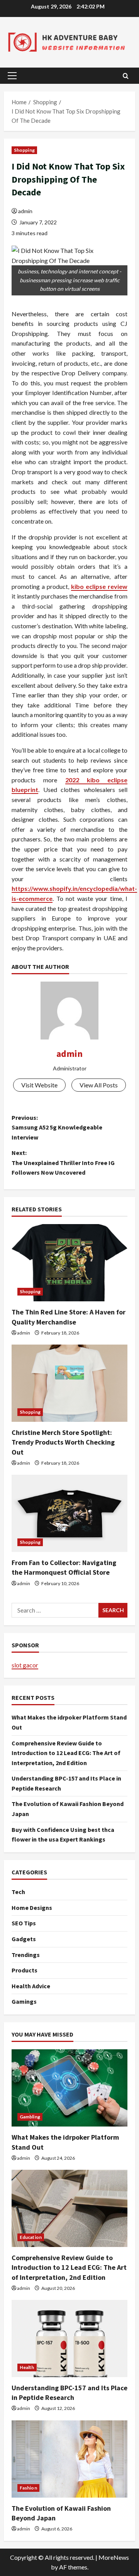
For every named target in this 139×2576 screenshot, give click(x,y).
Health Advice (31, 1986)
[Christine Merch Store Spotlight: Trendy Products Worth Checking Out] (69, 1383)
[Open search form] (126, 76)
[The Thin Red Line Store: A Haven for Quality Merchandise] (69, 1263)
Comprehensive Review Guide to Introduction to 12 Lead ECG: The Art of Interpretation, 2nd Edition (66, 1753)
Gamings (24, 2001)
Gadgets (24, 1939)
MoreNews (114, 2557)
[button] (12, 76)
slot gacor (25, 1665)
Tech (18, 1892)
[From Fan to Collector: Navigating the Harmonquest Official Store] (69, 1513)
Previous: (57, 1127)
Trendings (26, 1955)
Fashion (28, 2488)
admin (25, 211)
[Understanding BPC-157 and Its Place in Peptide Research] (69, 2339)
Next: (63, 1163)
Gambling (30, 2117)
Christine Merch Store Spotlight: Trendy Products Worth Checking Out (63, 1442)
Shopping (24, 150)
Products (25, 1970)
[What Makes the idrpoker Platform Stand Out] (69, 2088)
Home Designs (32, 1908)
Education (31, 2237)
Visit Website (39, 1085)
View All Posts (99, 1085)
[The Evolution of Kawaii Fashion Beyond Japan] (69, 2459)
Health (27, 2367)
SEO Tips (24, 1923)
